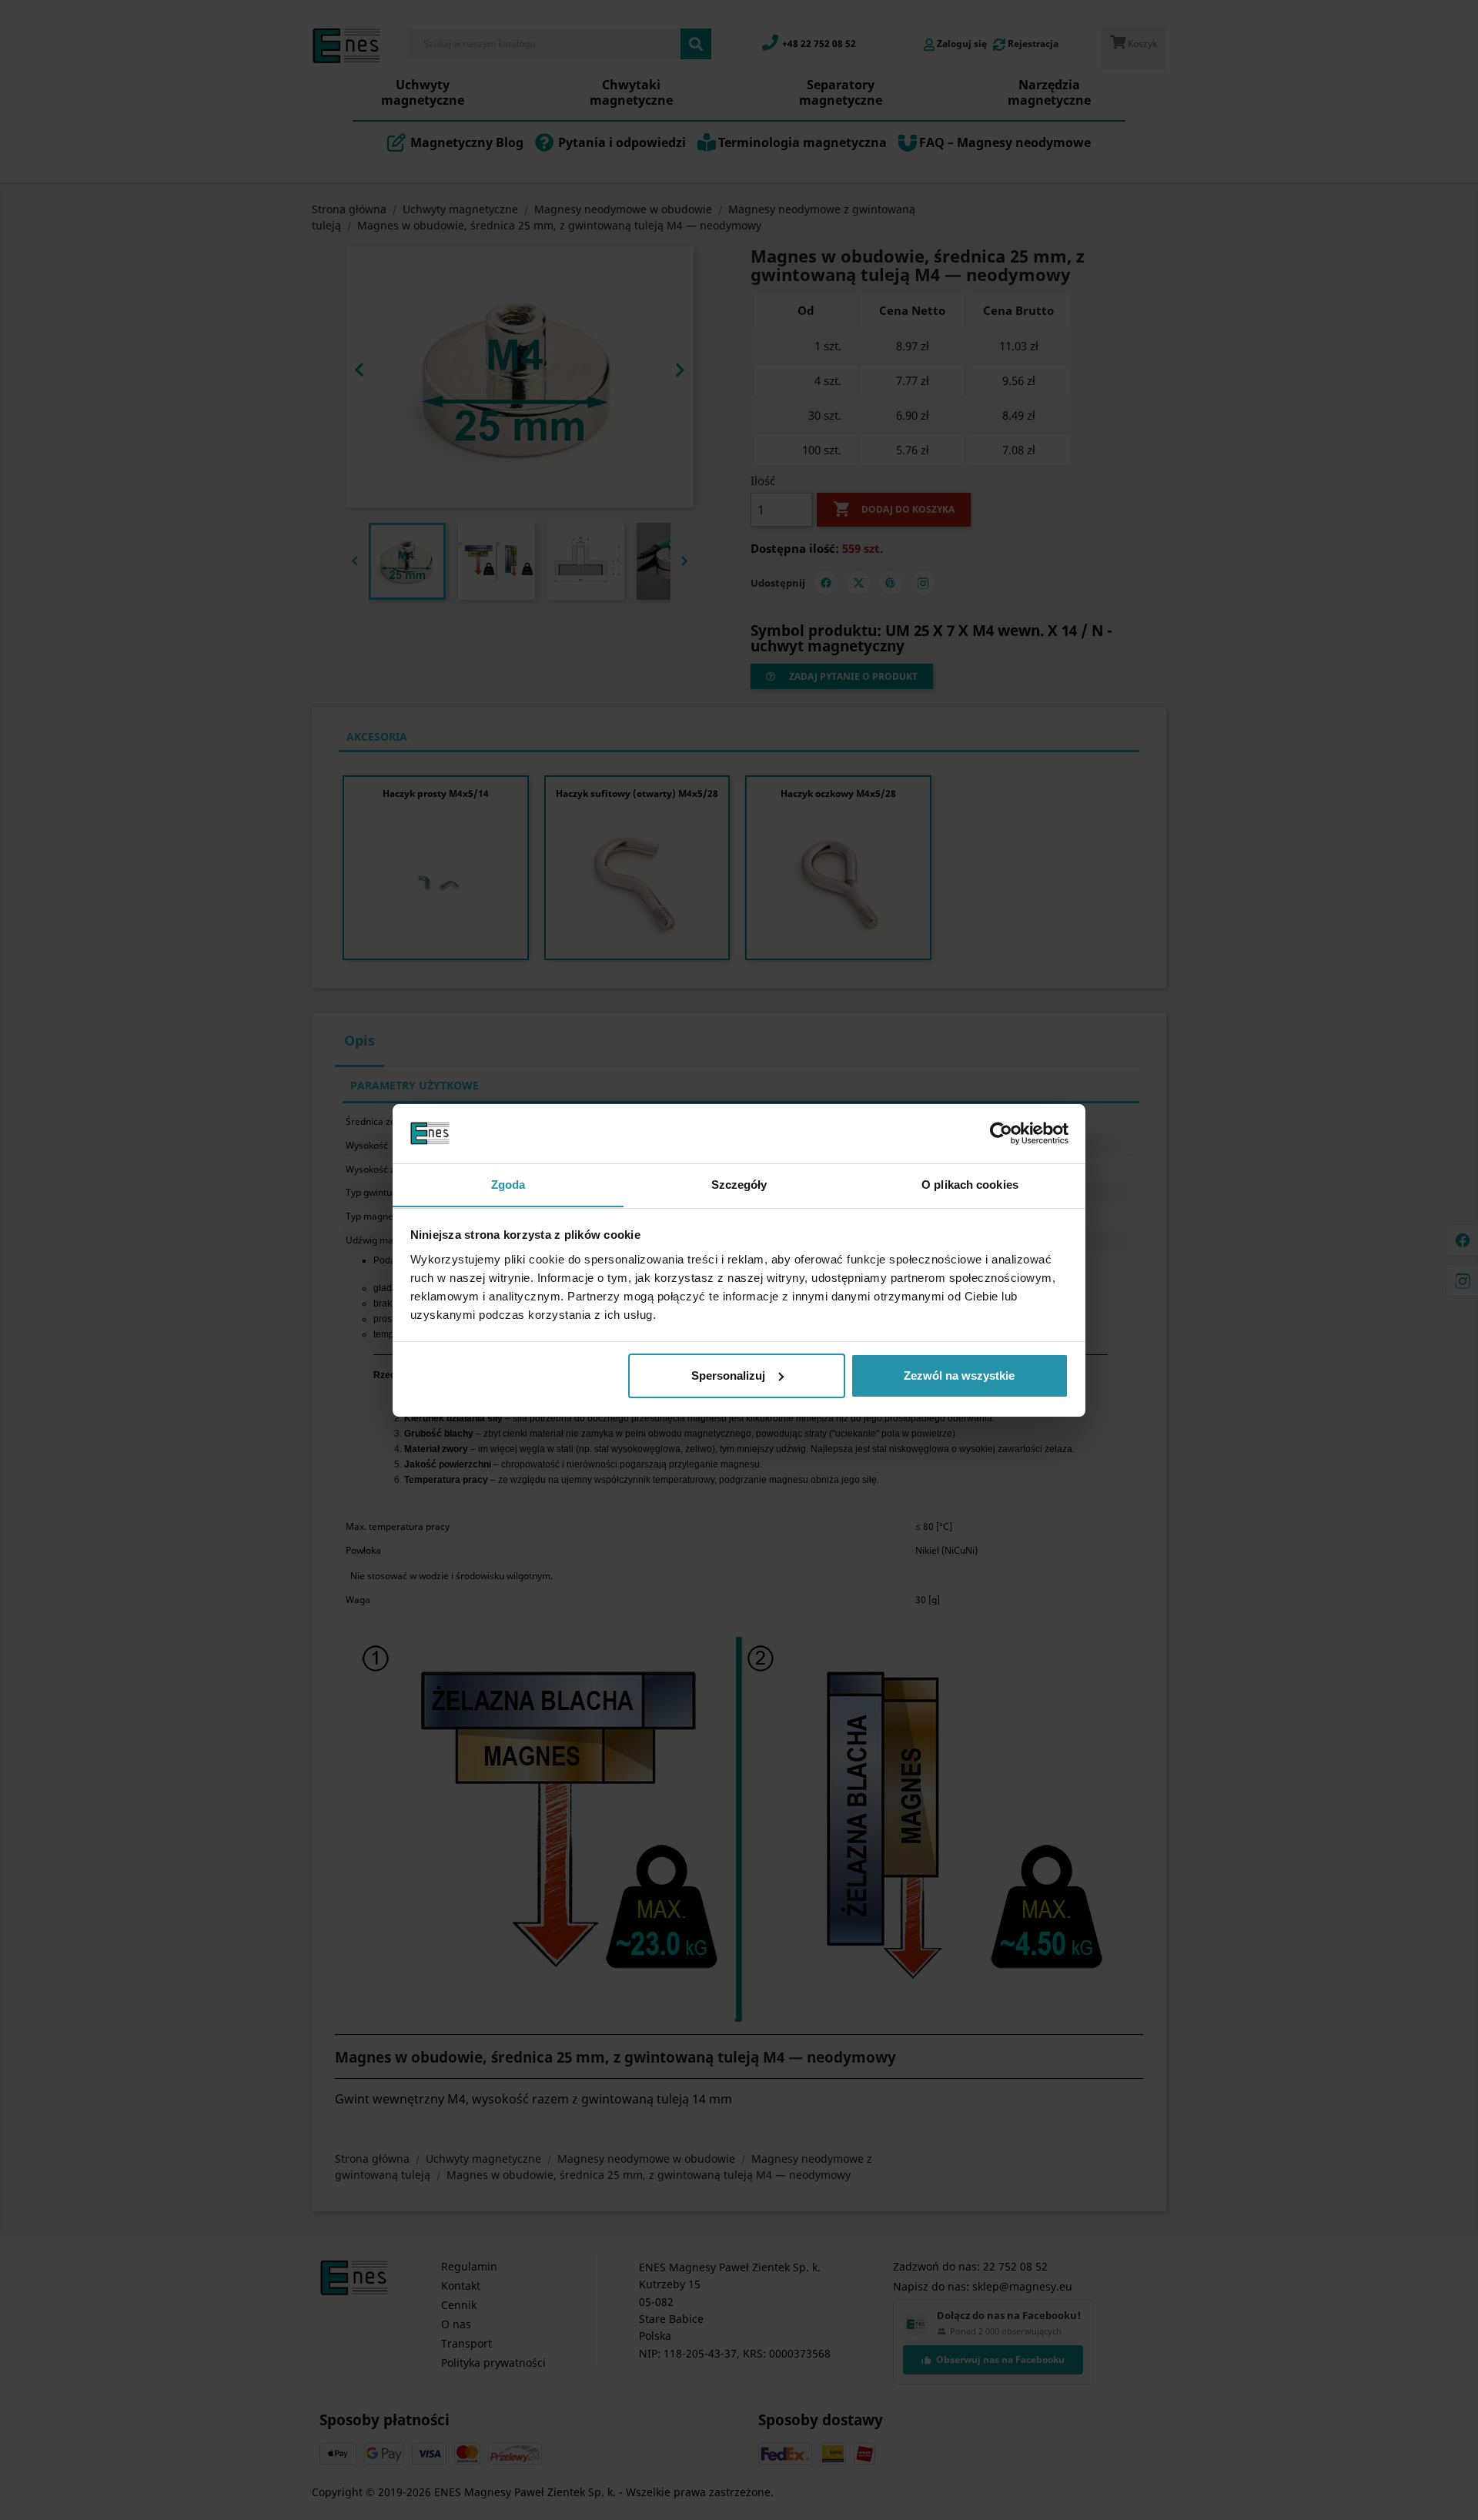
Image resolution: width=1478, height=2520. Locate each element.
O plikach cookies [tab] (970, 1184)
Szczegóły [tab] (739, 1184)
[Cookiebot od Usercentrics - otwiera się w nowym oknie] (1001, 1133)
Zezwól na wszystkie (959, 1375)
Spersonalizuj (728, 1375)
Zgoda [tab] (508, 1184)
